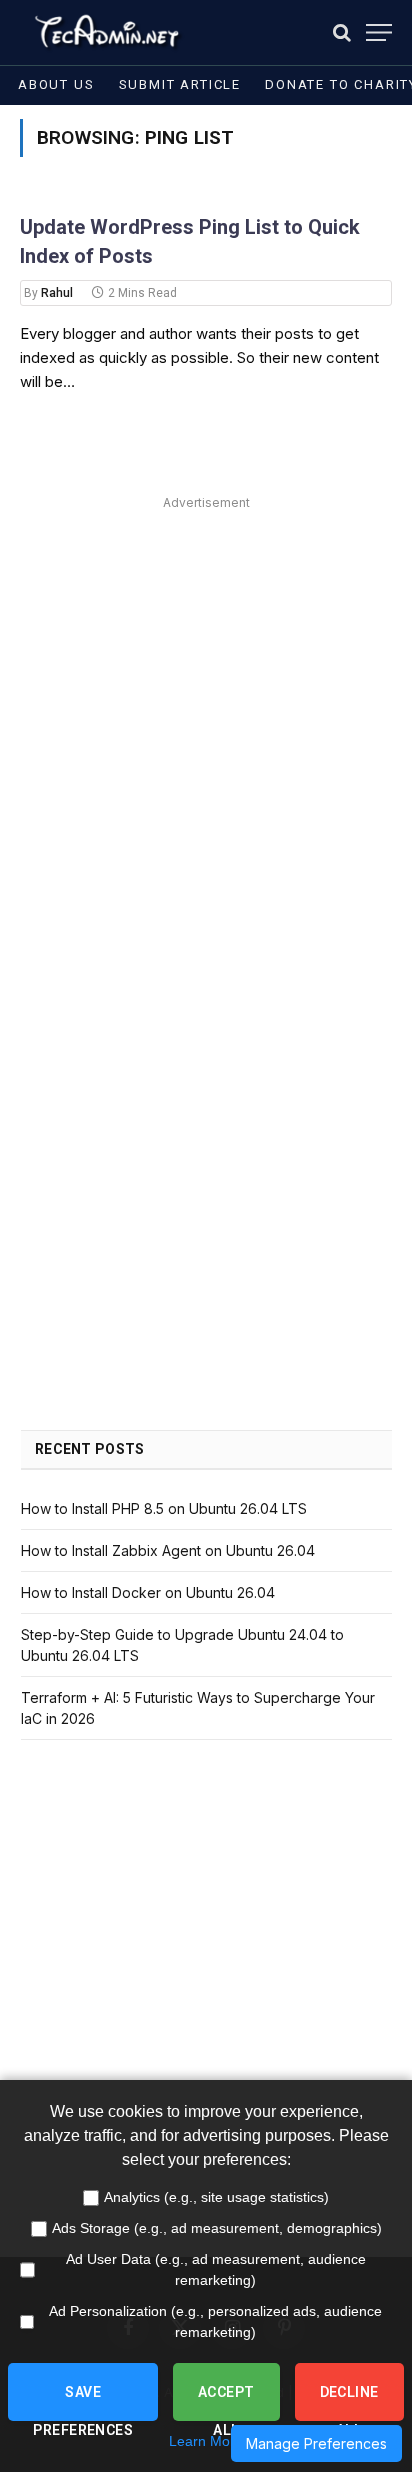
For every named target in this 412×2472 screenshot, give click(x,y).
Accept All (226, 2402)
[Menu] (379, 32)
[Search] (342, 32)
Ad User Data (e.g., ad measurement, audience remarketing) (216, 2269)
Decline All (349, 2402)
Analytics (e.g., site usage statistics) (216, 2197)
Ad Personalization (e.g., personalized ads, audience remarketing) (215, 2321)
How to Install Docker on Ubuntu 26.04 (148, 1592)
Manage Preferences (316, 2443)
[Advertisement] (206, 722)
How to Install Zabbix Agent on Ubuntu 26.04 (168, 1550)
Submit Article (180, 84)
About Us (56, 84)
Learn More (206, 2441)
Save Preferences (83, 2402)
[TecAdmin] (105, 32)
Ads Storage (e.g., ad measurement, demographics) (217, 2228)
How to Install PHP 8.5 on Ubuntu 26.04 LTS (164, 1508)
